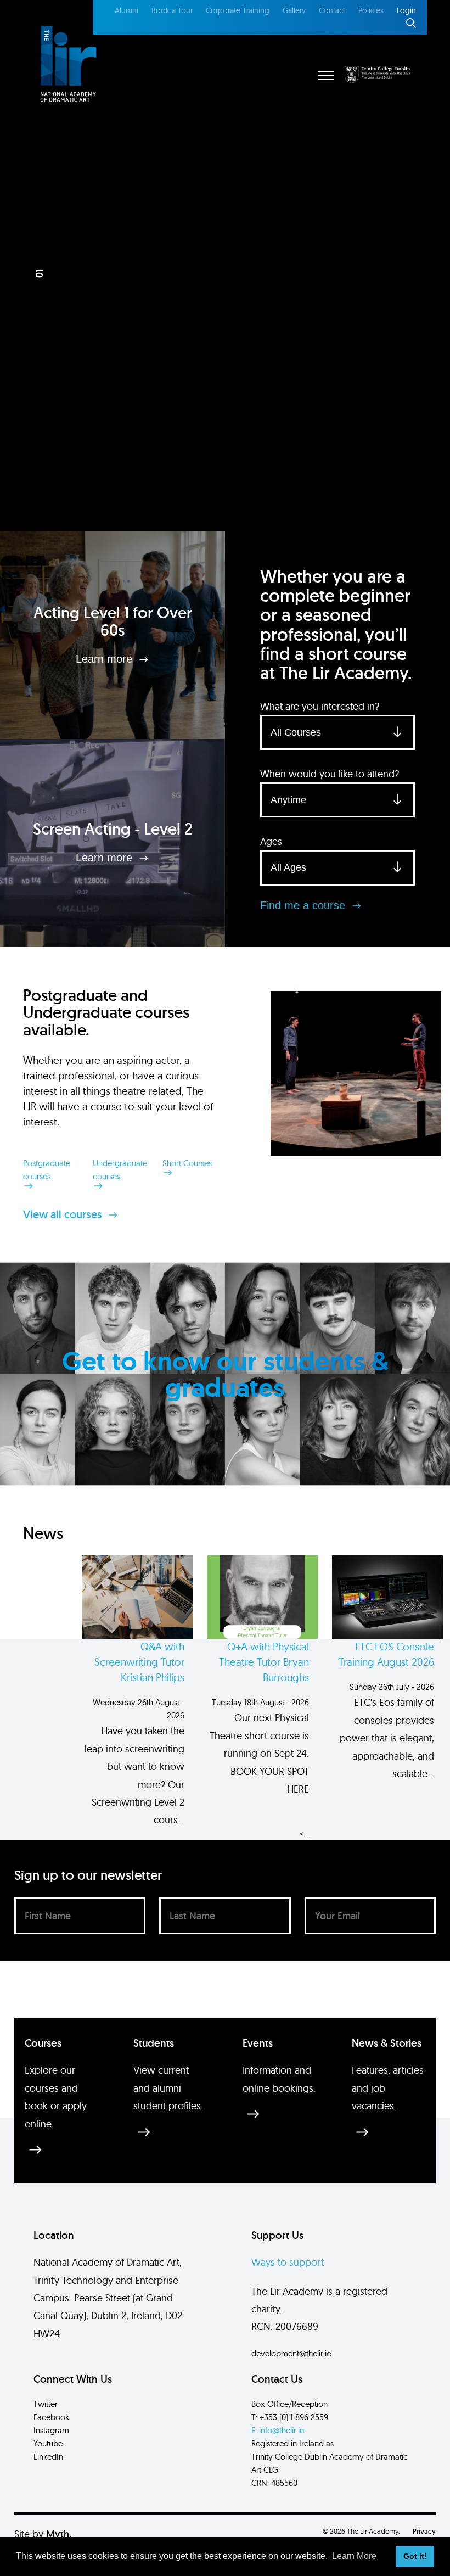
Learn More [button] (354, 2556)
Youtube (48, 2443)
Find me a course (304, 905)
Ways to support (288, 2262)
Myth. (59, 2534)
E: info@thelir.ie (278, 2430)
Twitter (46, 2404)
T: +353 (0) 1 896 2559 (290, 2417)
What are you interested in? (320, 706)
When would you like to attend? (330, 774)
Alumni (126, 10)
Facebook (51, 2417)
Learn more (106, 659)
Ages (271, 841)
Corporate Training (238, 10)
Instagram (51, 2430)
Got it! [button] (415, 2556)
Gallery (294, 10)
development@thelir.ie (291, 2353)
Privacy (424, 2531)
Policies (371, 10)
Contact (332, 10)
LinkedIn (48, 2457)
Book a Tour (172, 10)
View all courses (64, 1214)
